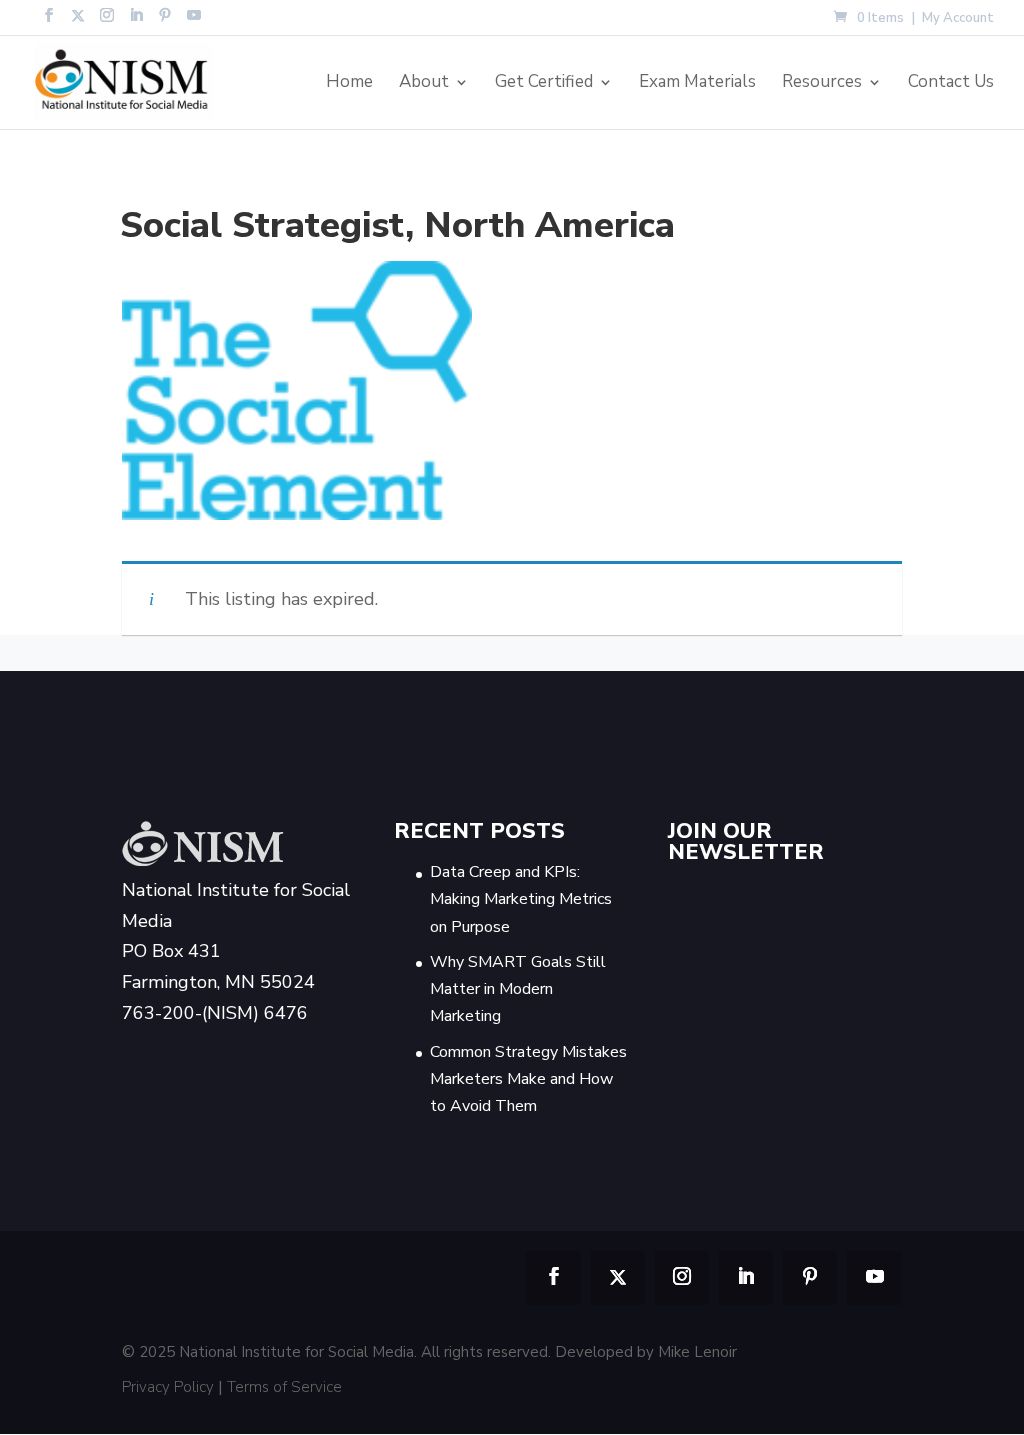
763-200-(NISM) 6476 (215, 1013)
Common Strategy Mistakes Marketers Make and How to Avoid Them (528, 1079)
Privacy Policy (168, 1387)
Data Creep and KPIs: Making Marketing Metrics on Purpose (521, 899)
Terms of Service (284, 1387)
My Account (958, 19)
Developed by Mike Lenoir (646, 1352)
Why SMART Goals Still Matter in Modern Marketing (518, 989)
